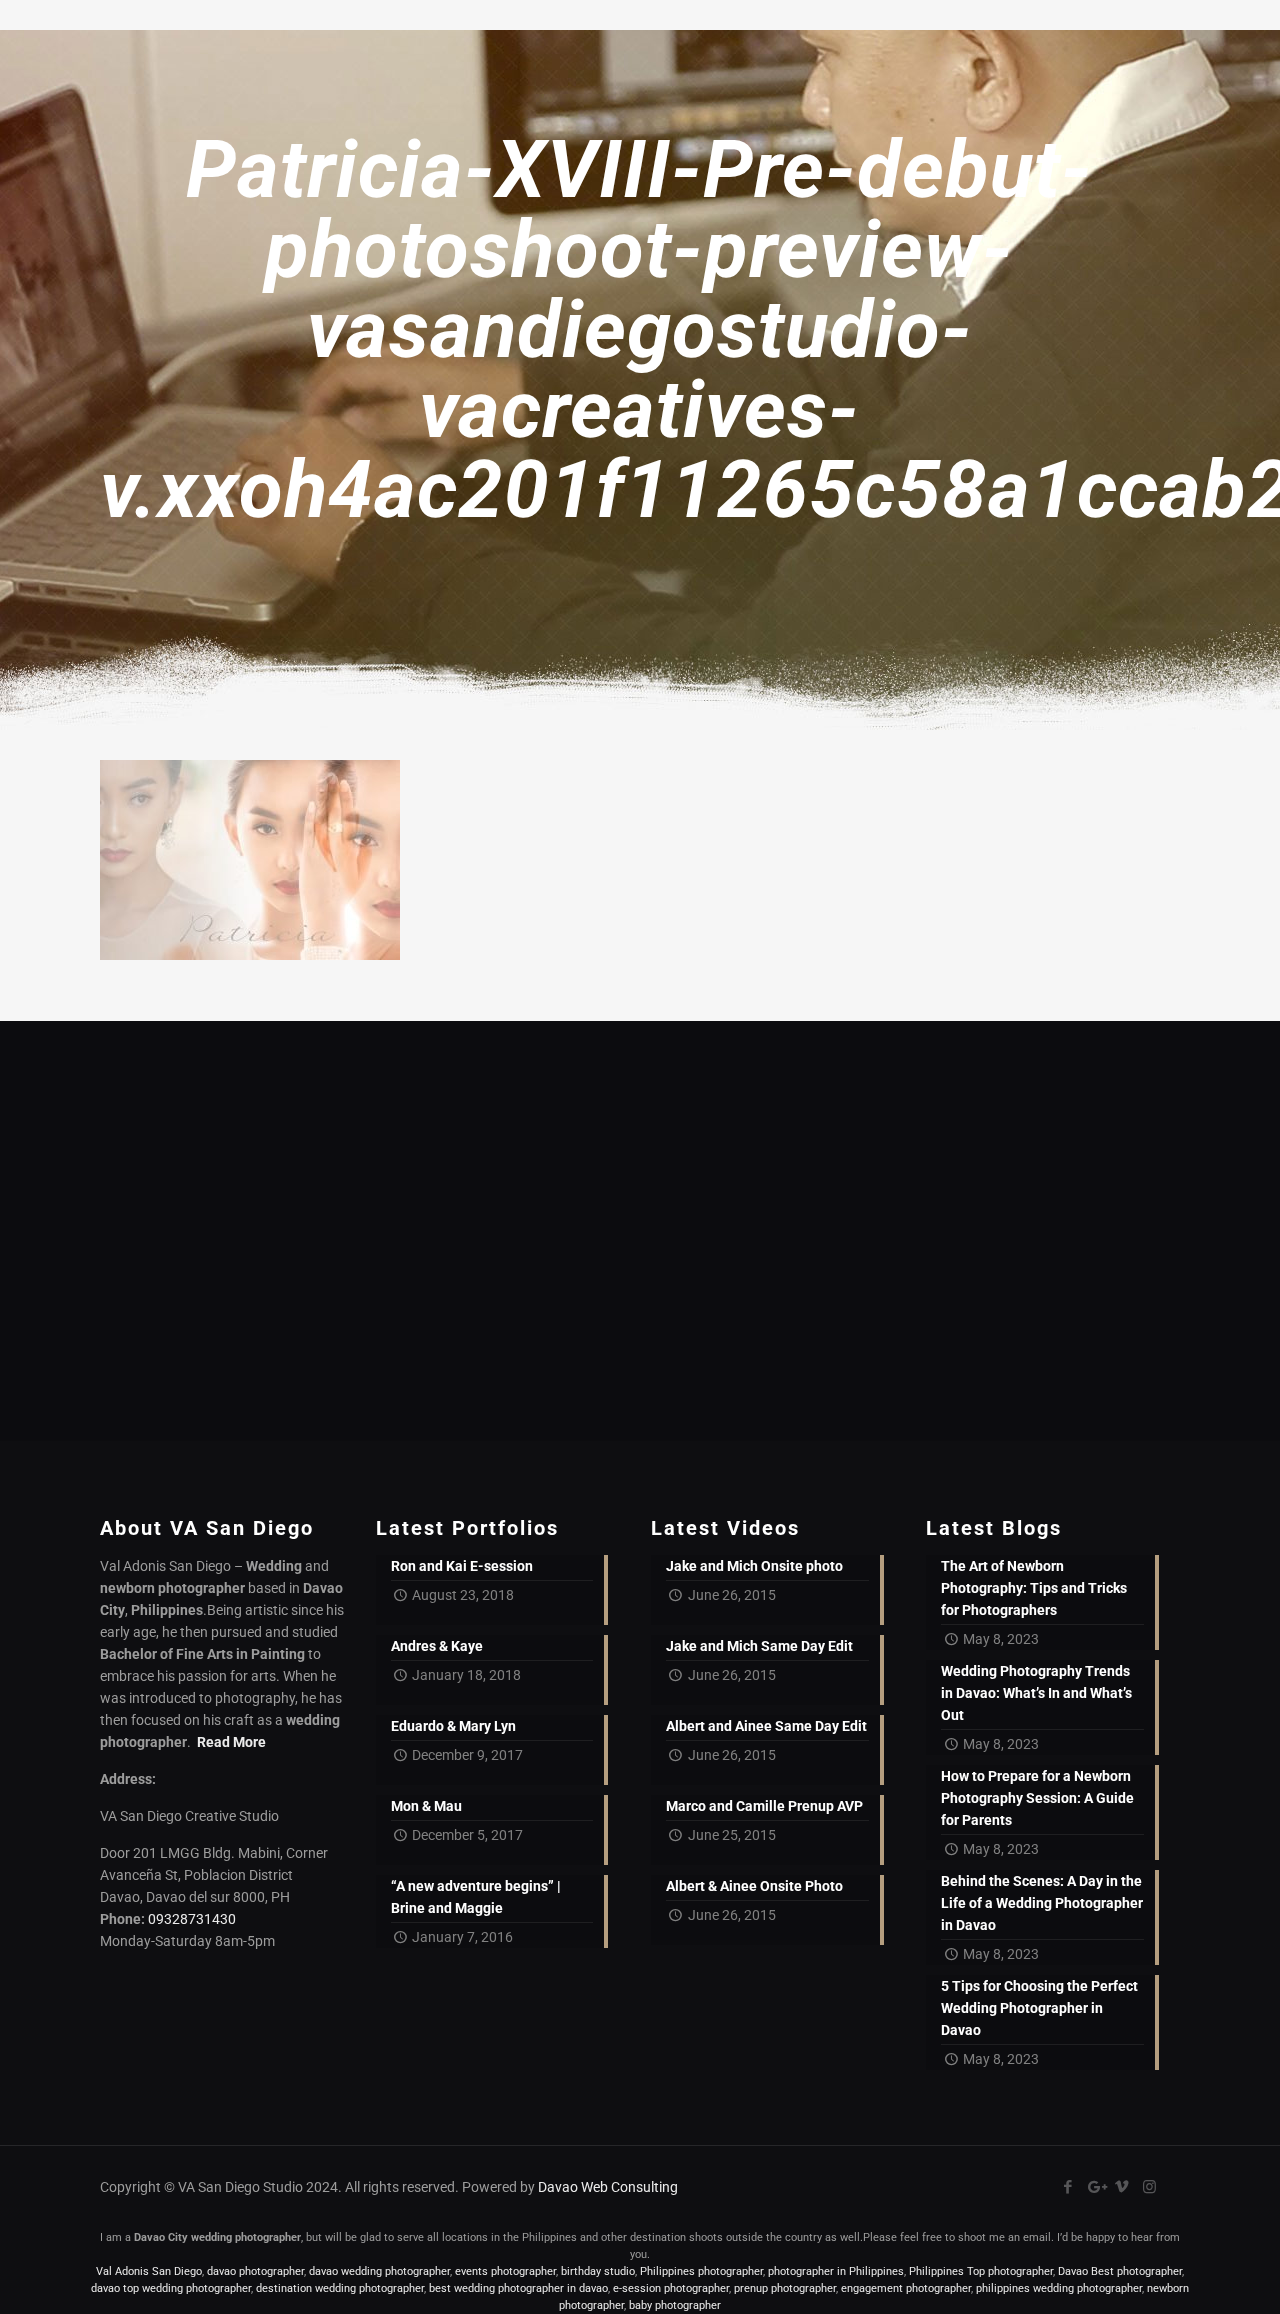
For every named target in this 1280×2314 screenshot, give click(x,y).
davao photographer (255, 2271)
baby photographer (675, 2305)
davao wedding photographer (379, 2271)
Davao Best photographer (1120, 2271)
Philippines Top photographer (981, 2271)
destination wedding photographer (340, 2288)
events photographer (505, 2271)
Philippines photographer (701, 2271)
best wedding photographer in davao (518, 2288)
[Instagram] (1149, 2187)
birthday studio (598, 2271)
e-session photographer (671, 2288)
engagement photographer (906, 2288)
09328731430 (192, 1919)
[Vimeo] (1122, 2187)
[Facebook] (1068, 2187)
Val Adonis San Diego (149, 2271)
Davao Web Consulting (608, 2187)
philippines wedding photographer (1059, 2288)
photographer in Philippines (836, 2271)
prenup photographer (785, 2288)
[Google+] (1095, 2187)
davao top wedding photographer (171, 2288)
